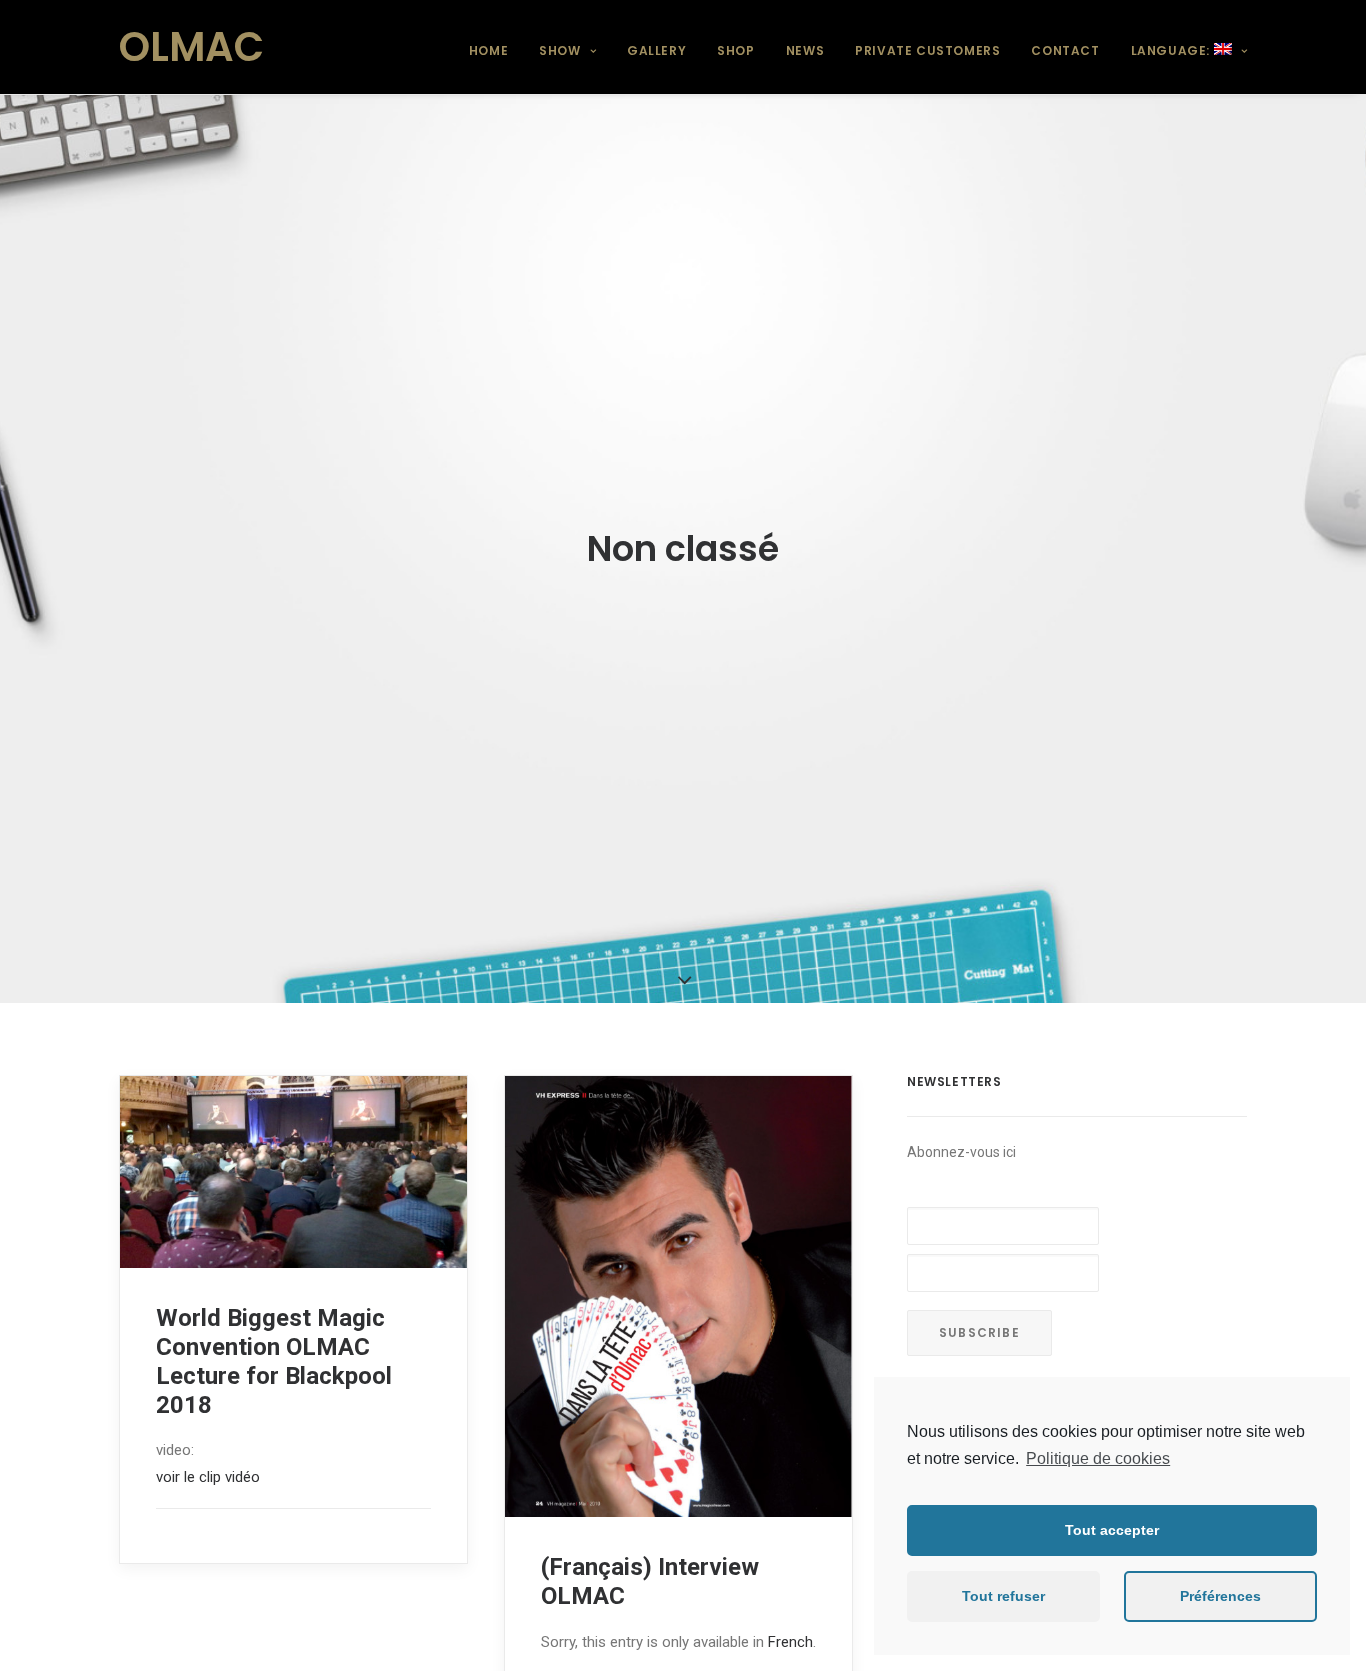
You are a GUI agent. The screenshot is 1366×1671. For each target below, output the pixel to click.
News (805, 50)
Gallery (656, 50)
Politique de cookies (1098, 1458)
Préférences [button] (1220, 1596)
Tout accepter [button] (1112, 1530)
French (790, 1642)
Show (559, 50)
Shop (735, 50)
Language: (1172, 50)
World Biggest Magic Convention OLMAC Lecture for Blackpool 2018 (274, 1361)
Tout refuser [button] (1003, 1596)
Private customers (927, 50)
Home (488, 50)
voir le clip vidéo (208, 1477)
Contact (1065, 50)
